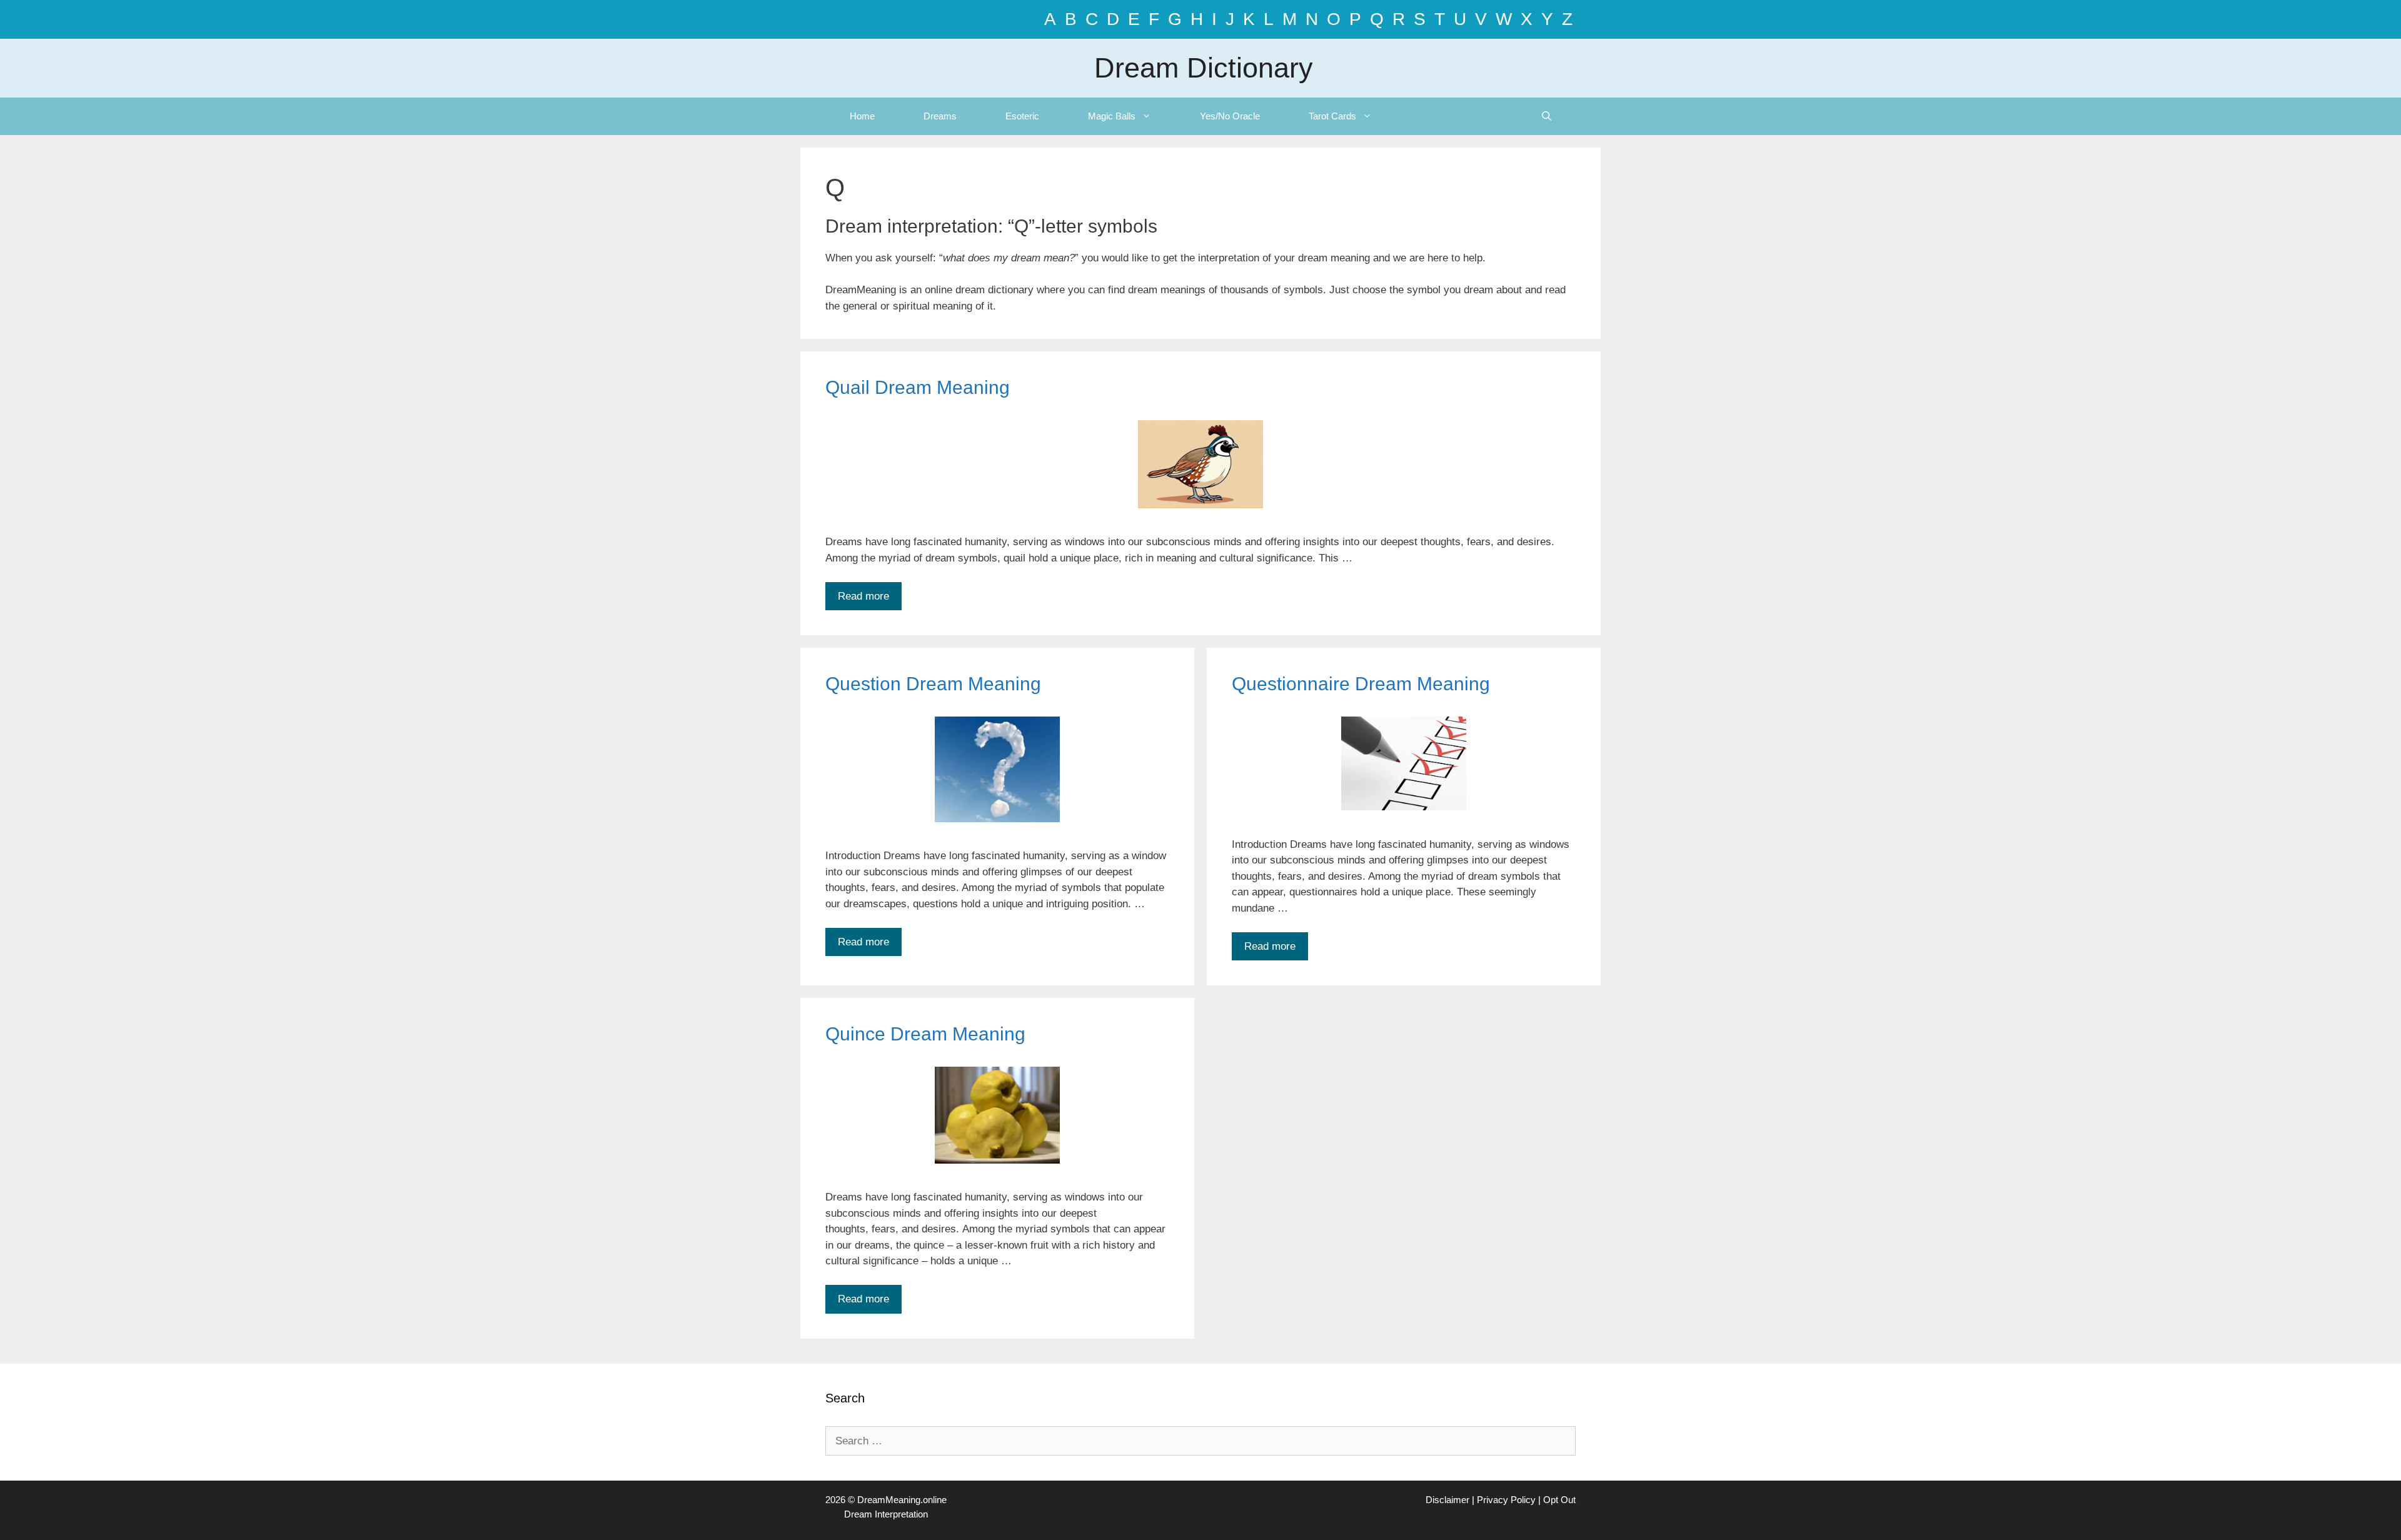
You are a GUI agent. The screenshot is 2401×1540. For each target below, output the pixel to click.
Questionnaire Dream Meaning (1361, 684)
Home (862, 116)
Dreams (940, 116)
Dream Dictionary (1204, 68)
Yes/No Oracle (1230, 116)
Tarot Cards (1332, 116)
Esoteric (1022, 116)
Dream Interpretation (886, 1514)
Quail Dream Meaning (918, 387)
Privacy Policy (1506, 1500)
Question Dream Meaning (933, 684)
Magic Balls (1112, 116)
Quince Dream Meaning (925, 1034)
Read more (863, 596)
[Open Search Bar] (1547, 116)
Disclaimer (1447, 1500)
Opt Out (1559, 1500)
